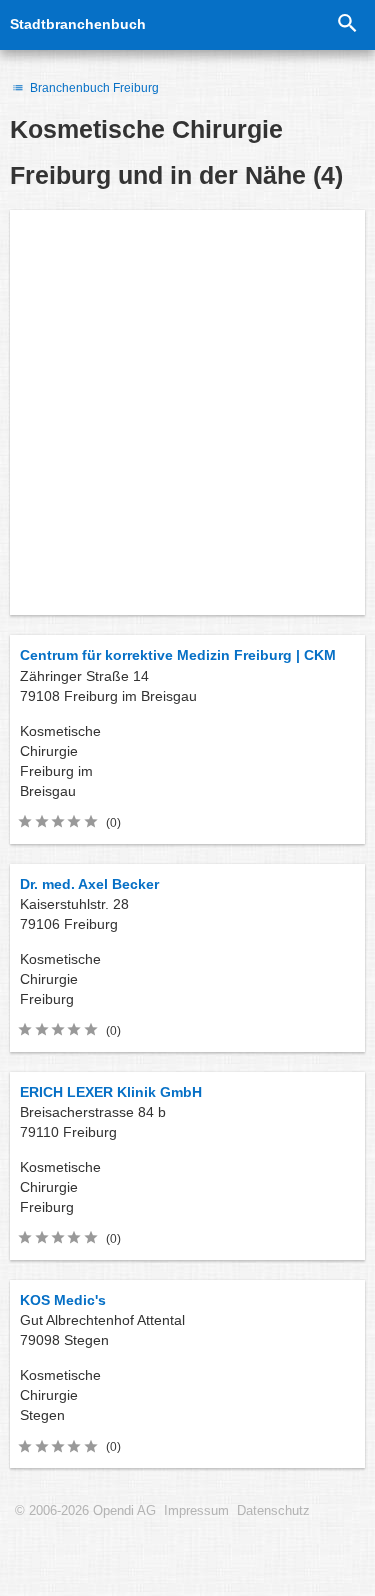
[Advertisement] (187, 412)
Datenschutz (273, 1511)
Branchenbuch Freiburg (93, 88)
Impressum (196, 1511)
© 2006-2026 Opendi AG (85, 1511)
